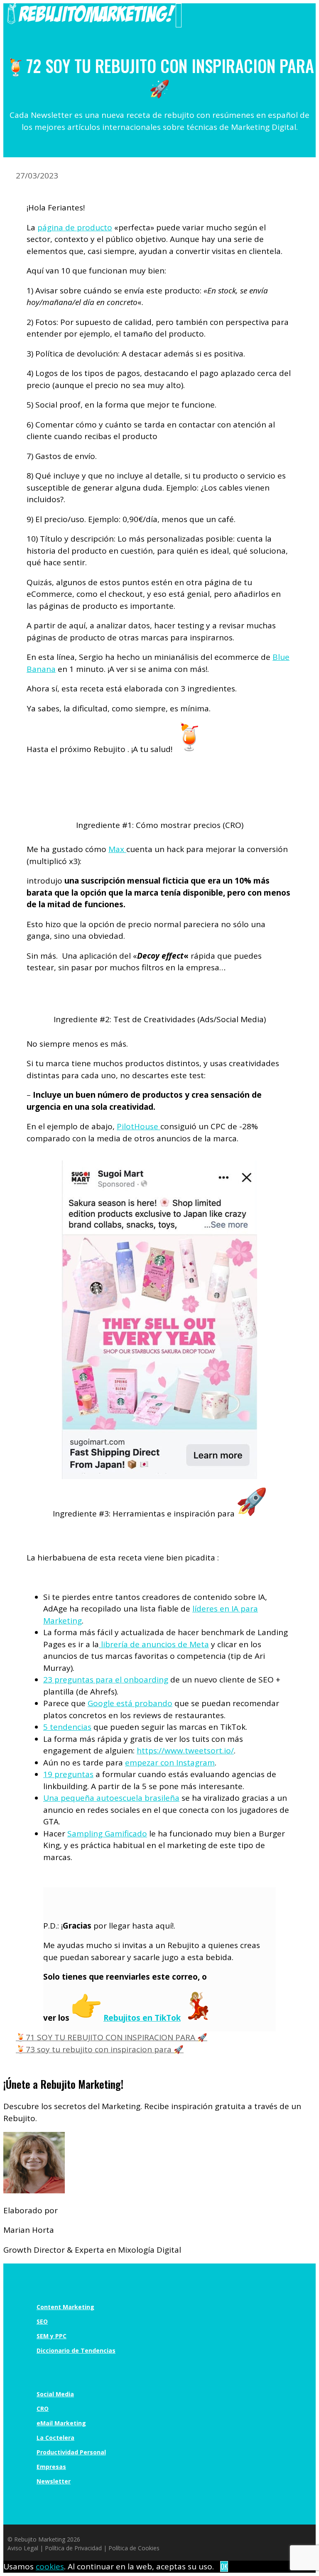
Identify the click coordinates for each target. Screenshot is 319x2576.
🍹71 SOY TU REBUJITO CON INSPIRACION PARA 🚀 (112, 2037)
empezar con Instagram (170, 1763)
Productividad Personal (71, 2452)
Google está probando (130, 1703)
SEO (42, 2321)
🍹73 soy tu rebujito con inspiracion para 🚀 (100, 2049)
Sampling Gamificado (107, 1834)
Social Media (55, 2394)
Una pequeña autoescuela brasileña (111, 1798)
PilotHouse (139, 1126)
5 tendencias (67, 1727)
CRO (43, 2409)
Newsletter (54, 2481)
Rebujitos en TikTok (142, 2018)
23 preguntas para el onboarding (106, 1680)
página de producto (75, 227)
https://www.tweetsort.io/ (185, 1751)
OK (224, 2566)
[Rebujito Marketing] (92, 21)
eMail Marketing (61, 2423)
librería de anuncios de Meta (154, 1644)
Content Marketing (65, 2307)
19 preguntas (68, 1774)
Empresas (51, 2467)
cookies (50, 2566)
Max (117, 849)
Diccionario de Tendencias (76, 2350)
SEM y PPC (52, 2336)
